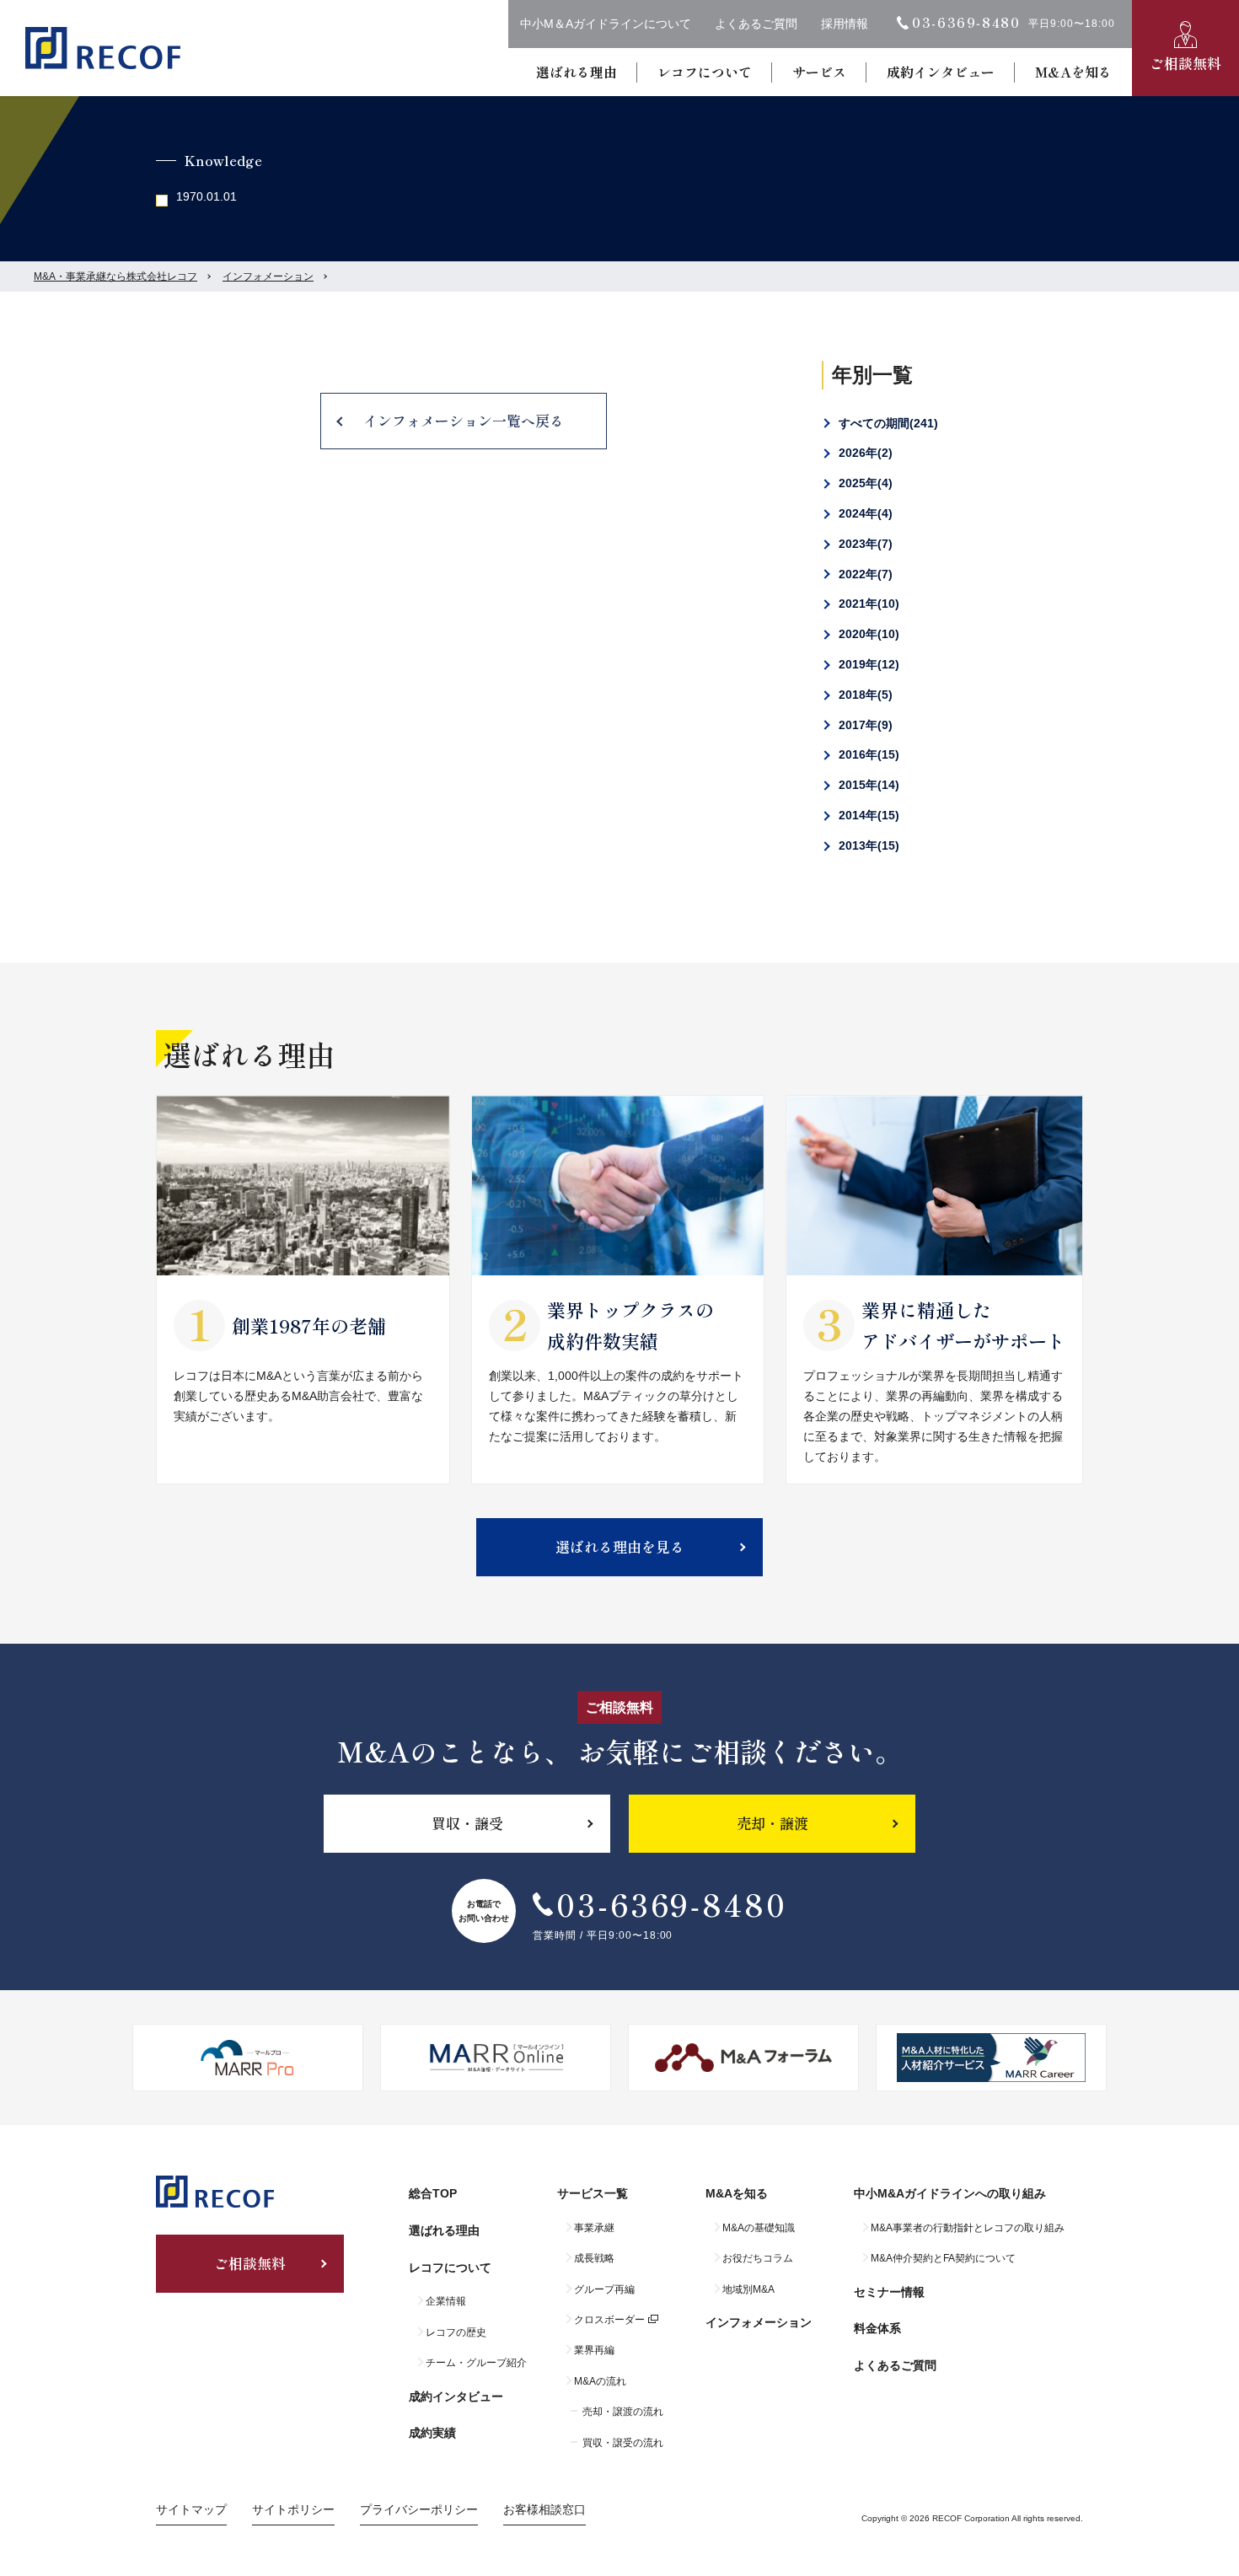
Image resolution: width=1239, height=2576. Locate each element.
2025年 (864, 483)
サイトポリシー (293, 2509)
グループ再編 (604, 2289)
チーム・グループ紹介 (476, 2363)
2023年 (864, 544)
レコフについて (705, 72)
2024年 (864, 513)
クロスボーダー (609, 2320)
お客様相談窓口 (544, 2509)
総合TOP (433, 2193)
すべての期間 (886, 423)
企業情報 (446, 2301)
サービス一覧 (593, 2193)
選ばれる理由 (577, 72)
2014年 (867, 815)
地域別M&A (748, 2289)
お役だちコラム (758, 2258)
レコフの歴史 (456, 2332)
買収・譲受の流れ (623, 2443)
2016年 (867, 754)
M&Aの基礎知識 (759, 2228)
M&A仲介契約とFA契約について (943, 2258)
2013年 (867, 845)
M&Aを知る (1073, 72)
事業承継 (594, 2228)
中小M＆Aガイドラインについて (606, 24)
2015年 (867, 785)
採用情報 (845, 24)
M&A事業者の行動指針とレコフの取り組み (968, 2228)
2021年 (867, 604)
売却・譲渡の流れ (623, 2412)
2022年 (864, 574)
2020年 (867, 634)
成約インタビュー (941, 72)
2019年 (867, 664)
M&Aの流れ (600, 2381)
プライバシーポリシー (419, 2509)
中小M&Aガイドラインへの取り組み (950, 2193)
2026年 (864, 453)
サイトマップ (191, 2509)
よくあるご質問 (756, 24)
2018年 (864, 695)
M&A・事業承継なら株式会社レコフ (115, 276)
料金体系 (877, 2328)
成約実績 (432, 2433)
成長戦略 (594, 2258)
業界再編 (594, 2350)
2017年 (864, 725)
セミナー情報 (889, 2292)
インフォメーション (268, 276)
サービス (819, 72)
